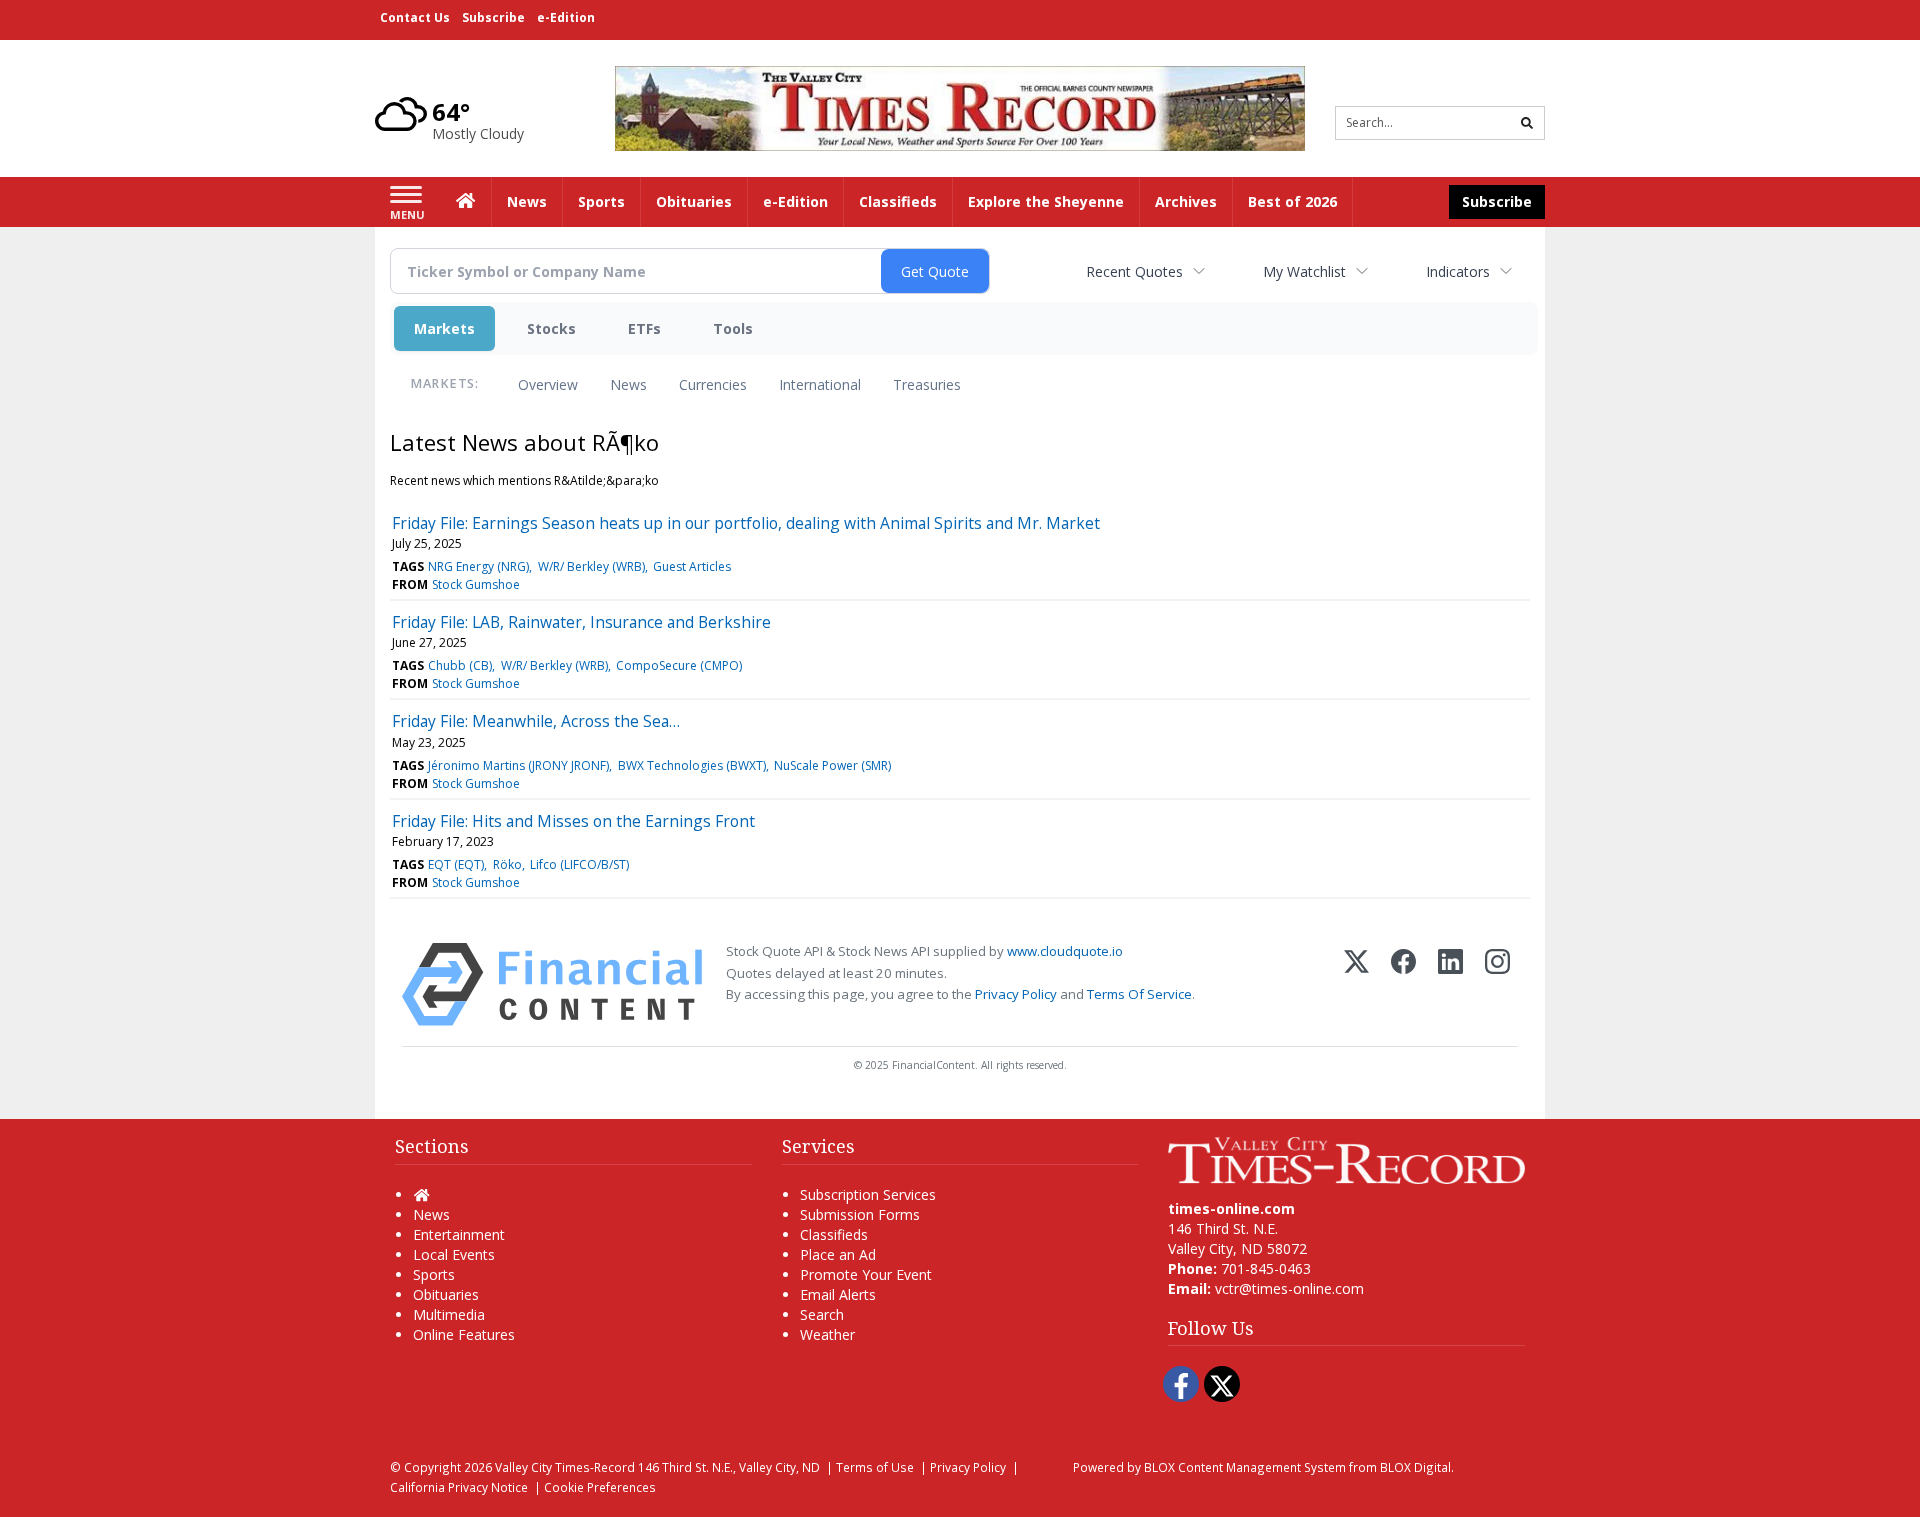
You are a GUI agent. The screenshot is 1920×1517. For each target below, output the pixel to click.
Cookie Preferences (600, 1487)
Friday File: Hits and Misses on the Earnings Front (573, 821)
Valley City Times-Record (565, 1467)
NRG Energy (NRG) (478, 566)
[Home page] (960, 106)
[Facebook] (1403, 984)
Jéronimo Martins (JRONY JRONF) (518, 765)
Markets (444, 328)
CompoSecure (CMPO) (679, 665)
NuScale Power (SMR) (832, 765)
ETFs (644, 328)
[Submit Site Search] (1527, 123)
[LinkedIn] (1450, 984)
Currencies (713, 384)
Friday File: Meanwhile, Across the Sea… (536, 721)
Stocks (551, 328)
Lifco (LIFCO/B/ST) (579, 864)
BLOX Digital (1415, 1467)
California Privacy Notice (459, 1487)
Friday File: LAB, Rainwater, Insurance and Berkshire (581, 622)
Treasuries (927, 384)
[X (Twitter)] (1356, 984)
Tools (733, 328)
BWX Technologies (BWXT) (692, 765)
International (820, 384)
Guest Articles (692, 566)
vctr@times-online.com (1289, 1288)
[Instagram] (1497, 984)
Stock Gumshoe (476, 584)
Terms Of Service (1139, 994)
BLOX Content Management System (1245, 1467)
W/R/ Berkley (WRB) (591, 566)
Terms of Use (875, 1467)
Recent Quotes (1134, 271)
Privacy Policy (1016, 994)
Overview (548, 384)
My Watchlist (1304, 271)
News (628, 384)
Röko (507, 864)
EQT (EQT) (456, 864)
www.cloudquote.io (1065, 951)
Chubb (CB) (460, 665)
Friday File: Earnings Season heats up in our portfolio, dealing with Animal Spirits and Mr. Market (746, 523)
